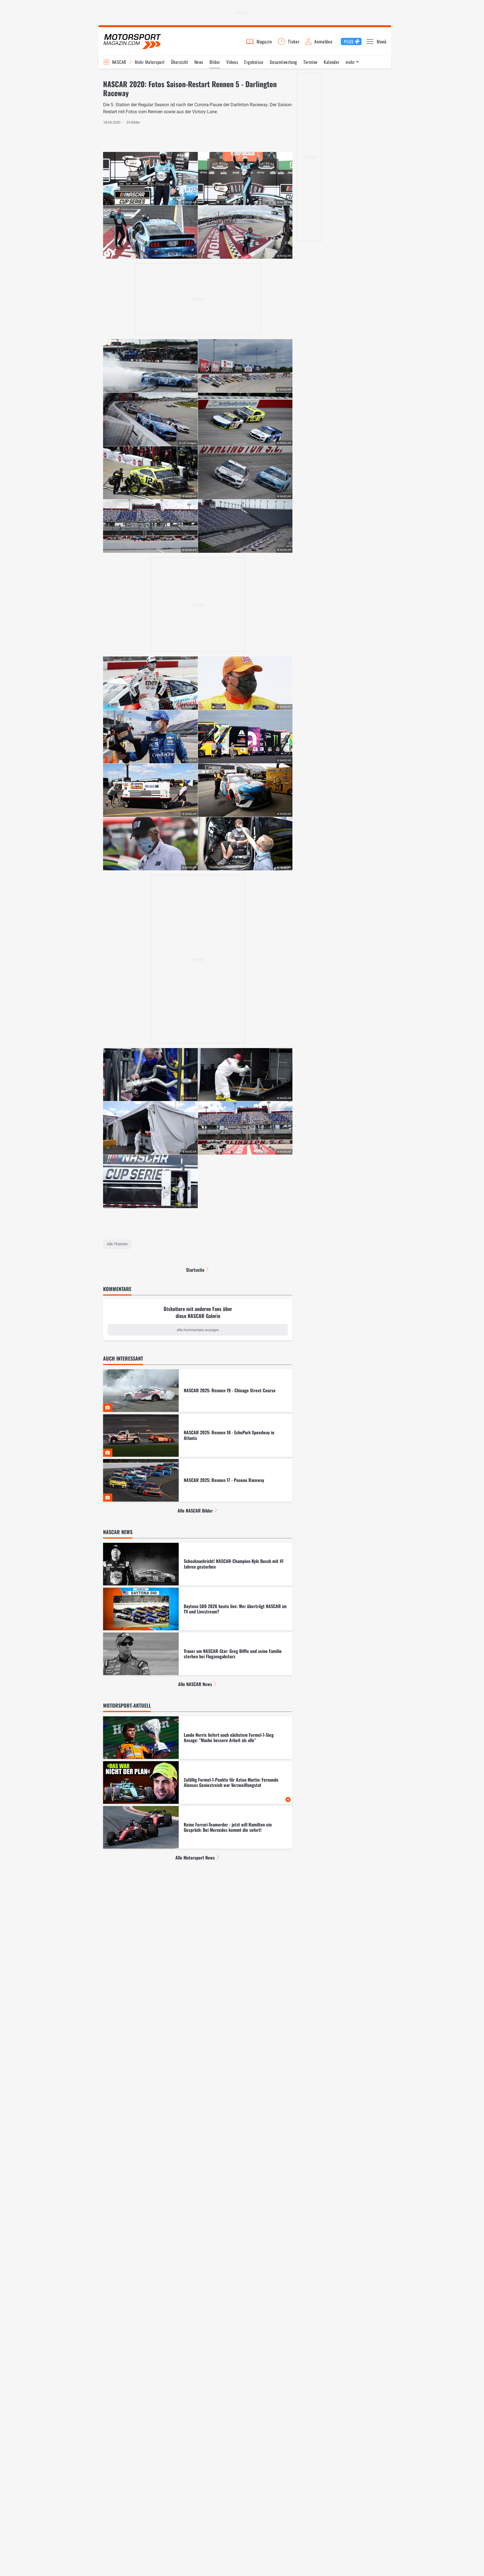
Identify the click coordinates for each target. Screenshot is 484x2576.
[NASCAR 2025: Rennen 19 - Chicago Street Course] (198, 1391)
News (199, 62)
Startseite (195, 1270)
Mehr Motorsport (150, 62)
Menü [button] (382, 41)
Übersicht (179, 62)
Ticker (294, 41)
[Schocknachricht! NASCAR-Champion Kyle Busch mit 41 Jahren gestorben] (198, 1564)
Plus (349, 41)
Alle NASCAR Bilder (195, 1511)
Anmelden (323, 41)
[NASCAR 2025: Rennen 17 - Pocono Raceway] (198, 1480)
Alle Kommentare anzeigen (198, 1330)
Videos (232, 62)
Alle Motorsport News (195, 1858)
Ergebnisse (254, 62)
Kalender (332, 62)
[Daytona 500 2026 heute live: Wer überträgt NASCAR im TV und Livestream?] (198, 1609)
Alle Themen (117, 1244)
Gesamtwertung (283, 62)
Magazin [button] (264, 41)
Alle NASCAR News (195, 1684)
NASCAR (119, 62)
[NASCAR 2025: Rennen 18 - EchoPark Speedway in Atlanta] (198, 1435)
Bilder (215, 62)
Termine (310, 62)
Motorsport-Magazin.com (132, 41)
